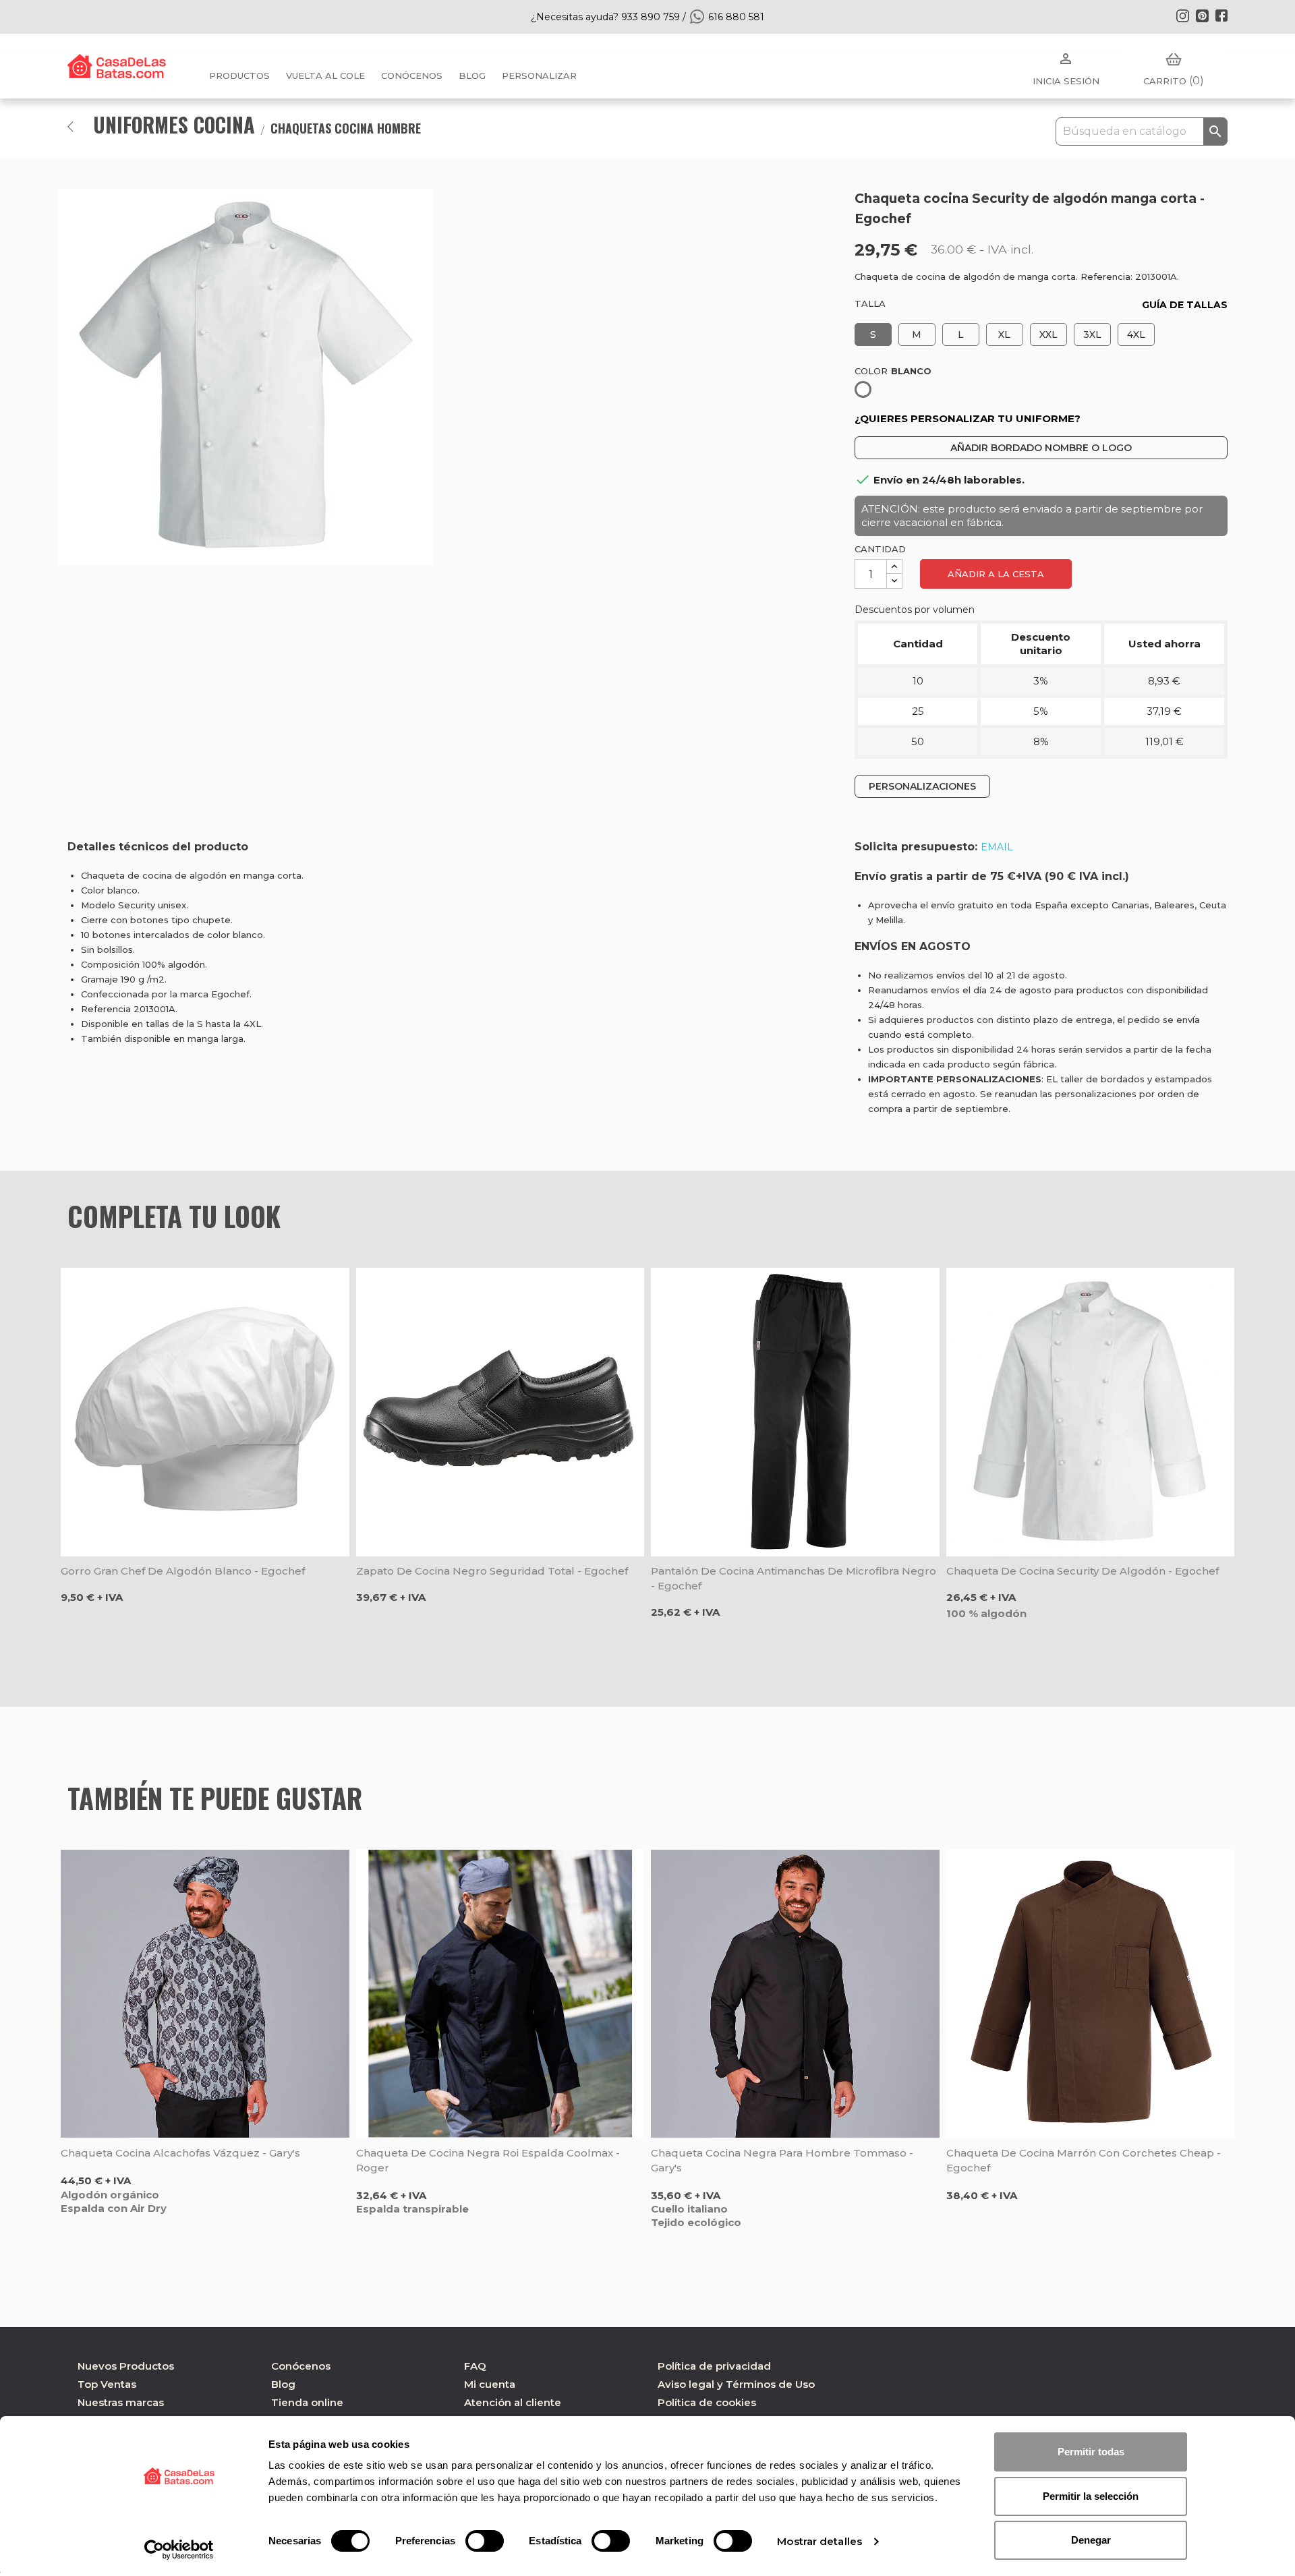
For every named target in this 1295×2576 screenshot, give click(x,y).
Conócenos (412, 76)
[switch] (485, 2541)
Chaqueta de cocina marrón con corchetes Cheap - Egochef (1084, 2160)
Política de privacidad (714, 2366)
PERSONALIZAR (539, 76)
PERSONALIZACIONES (922, 786)
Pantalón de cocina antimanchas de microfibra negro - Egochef (794, 1578)
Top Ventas (107, 2384)
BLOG (472, 76)
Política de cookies (707, 2402)
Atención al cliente (513, 2402)
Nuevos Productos (126, 2366)
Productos (239, 76)
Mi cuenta (490, 2384)
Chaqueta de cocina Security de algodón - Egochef (1083, 1571)
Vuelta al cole (325, 76)
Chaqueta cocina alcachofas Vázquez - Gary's (180, 2153)
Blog (283, 2384)
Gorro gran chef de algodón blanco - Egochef (183, 1571)
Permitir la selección (1091, 2496)
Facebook (1221, 16)
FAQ (475, 2366)
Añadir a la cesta (996, 574)
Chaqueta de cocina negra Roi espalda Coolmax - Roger (488, 2160)
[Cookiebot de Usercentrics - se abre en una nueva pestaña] (179, 2550)
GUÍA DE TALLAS (1185, 305)
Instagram (1182, 16)
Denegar (1091, 2540)
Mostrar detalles (819, 2541)
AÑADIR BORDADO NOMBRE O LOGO (1041, 448)
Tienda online (307, 2402)
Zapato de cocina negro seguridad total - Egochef (492, 1571)
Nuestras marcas (121, 2402)
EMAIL (997, 847)
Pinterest (1202, 16)
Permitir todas (1091, 2452)
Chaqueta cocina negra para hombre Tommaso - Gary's (782, 2160)
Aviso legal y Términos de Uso (736, 2384)
